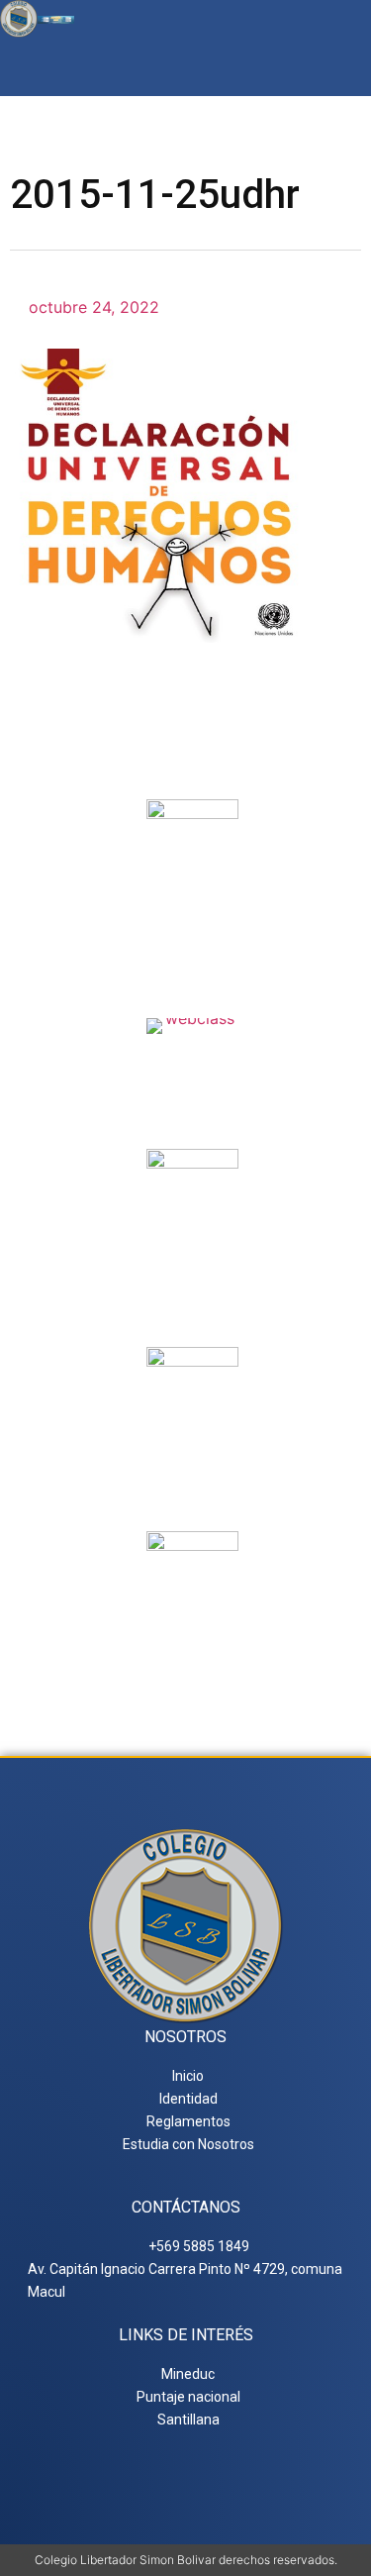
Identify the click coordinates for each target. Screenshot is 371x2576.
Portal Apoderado (192, 1647)
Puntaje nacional (193, 1471)
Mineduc (192, 1265)
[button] (345, 67)
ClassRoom (192, 1058)
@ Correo (193, 916)
